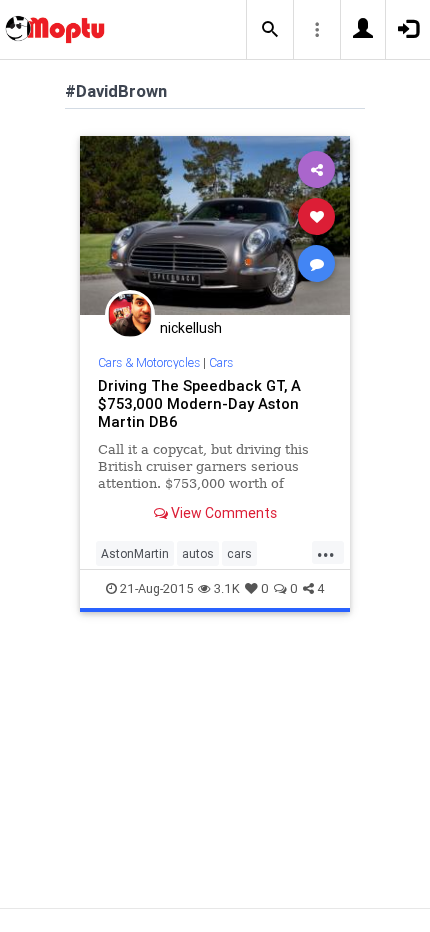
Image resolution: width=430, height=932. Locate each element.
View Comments (222, 513)
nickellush (191, 328)
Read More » (215, 224)
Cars (221, 362)
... (326, 552)
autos (198, 553)
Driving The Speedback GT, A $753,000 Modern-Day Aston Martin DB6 (199, 403)
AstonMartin (135, 553)
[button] (270, 30)
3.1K (227, 588)
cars (239, 553)
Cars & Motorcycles (149, 362)
